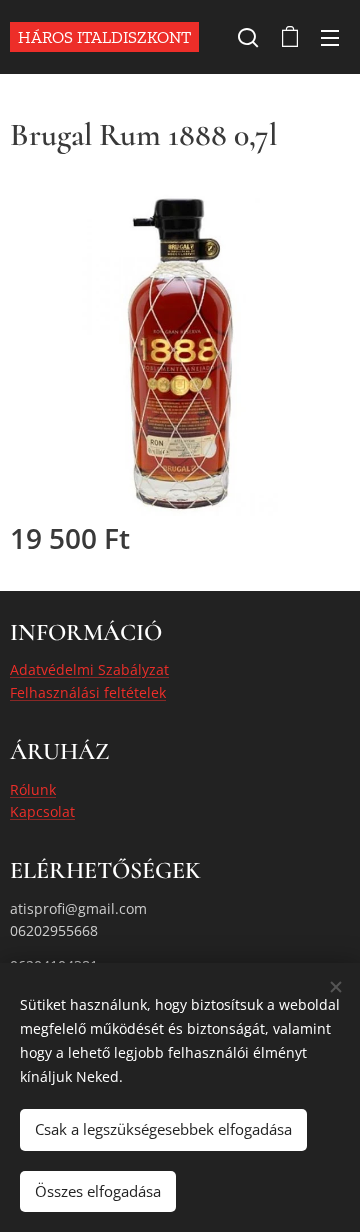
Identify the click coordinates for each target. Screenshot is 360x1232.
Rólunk (33, 789)
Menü (330, 37)
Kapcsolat (42, 811)
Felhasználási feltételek (88, 692)
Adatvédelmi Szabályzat (89, 669)
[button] (248, 37)
